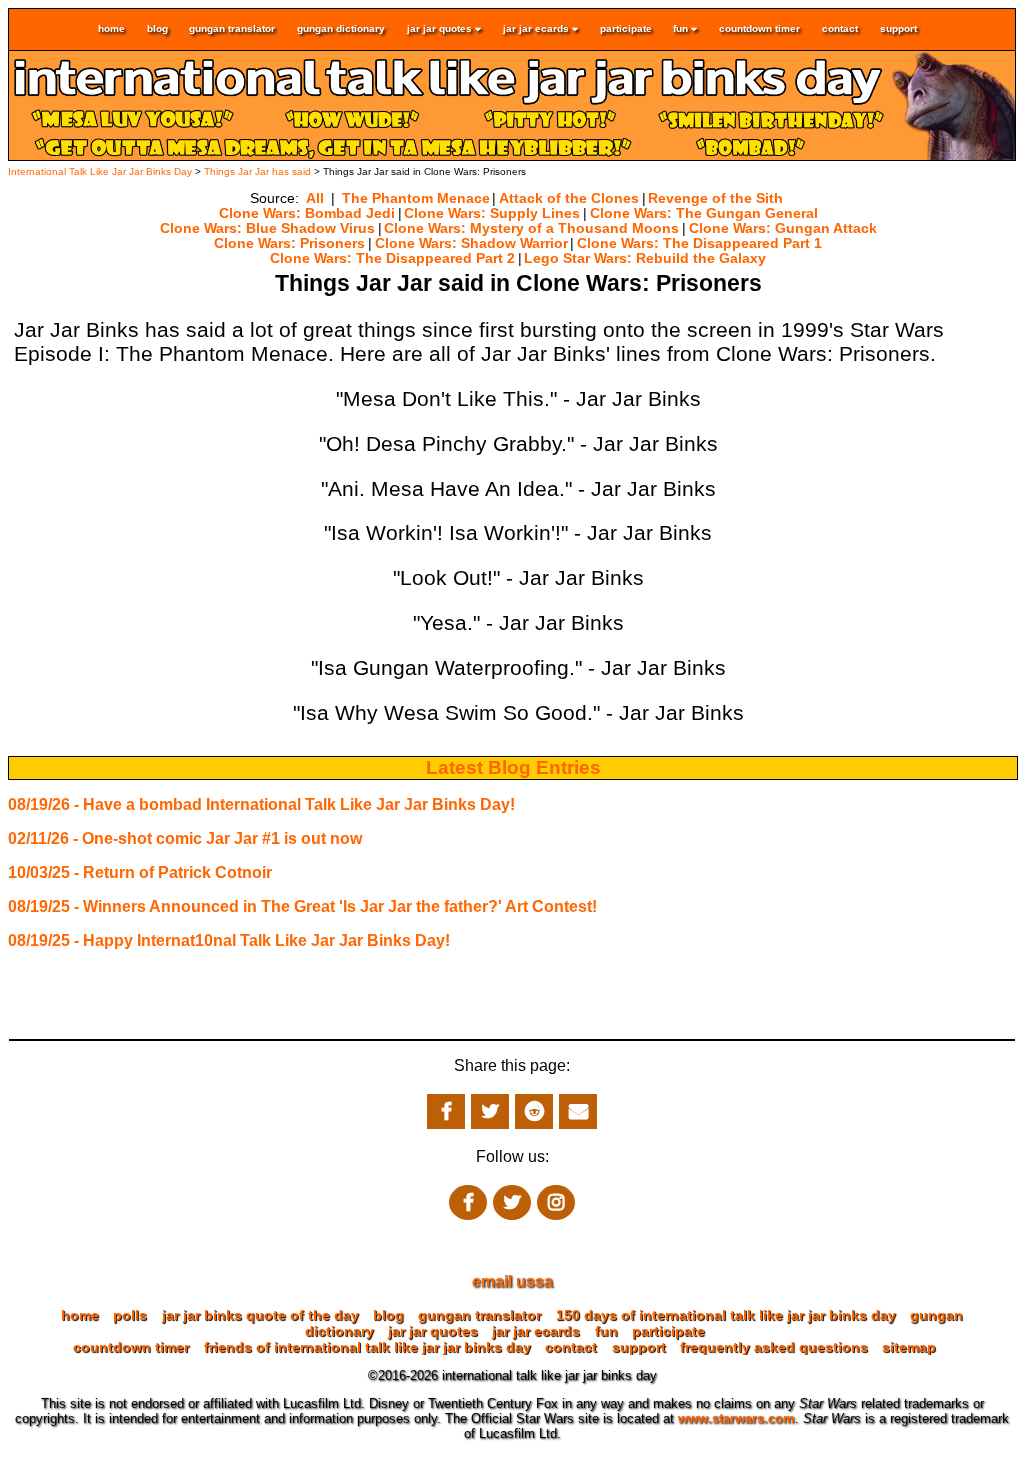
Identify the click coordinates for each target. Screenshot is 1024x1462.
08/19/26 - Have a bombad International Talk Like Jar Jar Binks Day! (261, 804)
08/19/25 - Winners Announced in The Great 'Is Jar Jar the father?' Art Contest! (302, 906)
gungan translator (232, 29)
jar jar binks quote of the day (260, 1315)
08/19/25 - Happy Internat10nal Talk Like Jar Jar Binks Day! (229, 940)
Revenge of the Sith (715, 198)
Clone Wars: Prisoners (289, 243)
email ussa (512, 1281)
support (898, 29)
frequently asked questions (774, 1347)
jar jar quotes (441, 29)
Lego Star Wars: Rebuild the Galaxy (645, 258)
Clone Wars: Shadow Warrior (471, 243)
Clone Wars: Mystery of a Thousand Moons (531, 228)
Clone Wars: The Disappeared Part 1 (699, 243)
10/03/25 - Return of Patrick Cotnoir (140, 872)
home (111, 29)
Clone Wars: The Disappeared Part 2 (392, 258)
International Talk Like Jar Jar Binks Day (100, 171)
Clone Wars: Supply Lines (492, 213)
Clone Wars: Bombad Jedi (307, 213)
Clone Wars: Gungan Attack (783, 228)
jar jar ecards (537, 29)
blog (157, 29)
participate (626, 29)
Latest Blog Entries (513, 767)
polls (130, 1315)
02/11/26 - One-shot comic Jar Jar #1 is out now (185, 838)
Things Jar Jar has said (257, 171)
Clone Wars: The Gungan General (704, 213)
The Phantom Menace (416, 198)
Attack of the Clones (569, 198)
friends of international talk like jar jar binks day (367, 1347)
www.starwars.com (736, 1418)
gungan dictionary (341, 29)
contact (840, 29)
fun (682, 29)
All (315, 198)
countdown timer (759, 29)
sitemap (909, 1347)
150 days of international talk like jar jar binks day (726, 1315)
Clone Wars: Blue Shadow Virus (267, 228)
